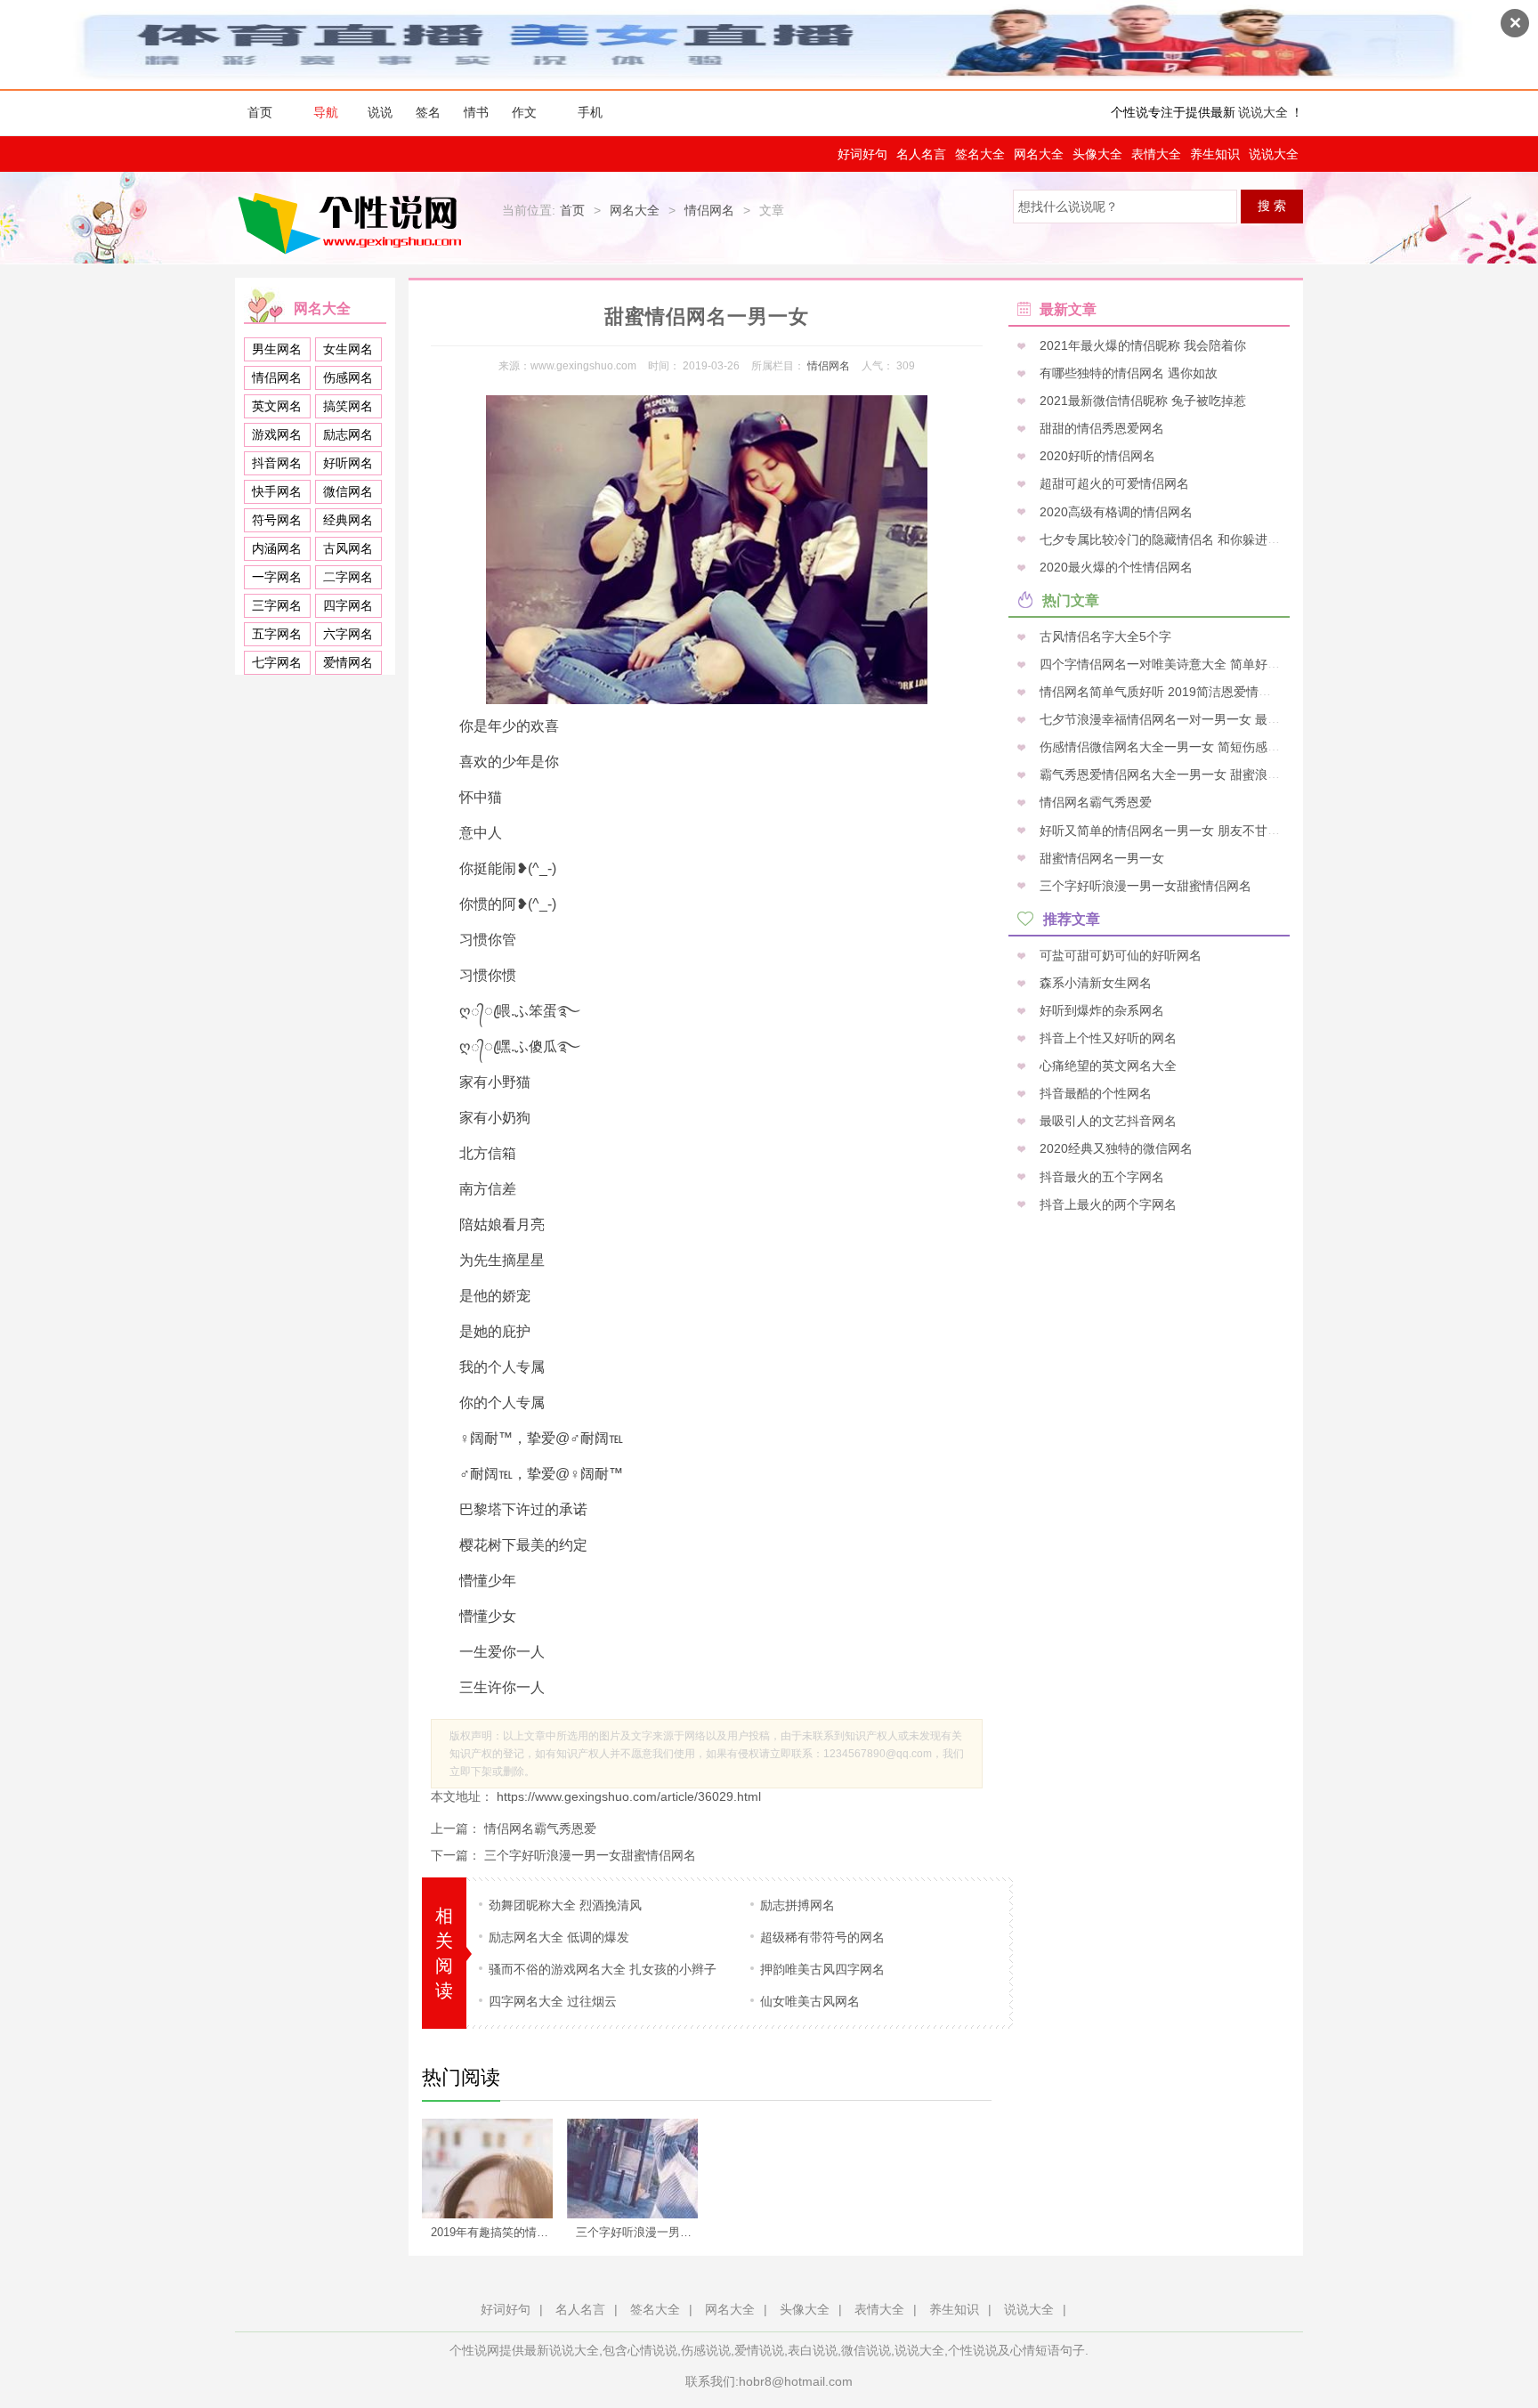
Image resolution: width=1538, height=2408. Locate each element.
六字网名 (348, 634)
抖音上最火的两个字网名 (1106, 1204)
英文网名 (277, 406)
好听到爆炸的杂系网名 (1100, 1009)
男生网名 (277, 349)
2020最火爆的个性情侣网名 (1114, 566)
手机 (590, 113)
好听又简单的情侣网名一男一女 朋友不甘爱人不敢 (1177, 830)
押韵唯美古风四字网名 (822, 1969)
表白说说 (813, 2350)
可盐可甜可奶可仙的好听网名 (1119, 954)
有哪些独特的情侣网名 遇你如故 (1127, 373)
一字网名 (277, 577)
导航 (326, 113)
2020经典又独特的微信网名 (1114, 1148)
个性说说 (973, 2350)
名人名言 (921, 154)
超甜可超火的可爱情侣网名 (1113, 483)
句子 (1073, 2350)
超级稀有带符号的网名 (822, 1937)
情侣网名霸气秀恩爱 (540, 1828)
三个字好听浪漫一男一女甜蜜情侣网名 (590, 1855)
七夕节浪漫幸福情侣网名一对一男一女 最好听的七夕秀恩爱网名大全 (1226, 719)
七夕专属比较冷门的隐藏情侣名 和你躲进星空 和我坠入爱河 (1203, 539)
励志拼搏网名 (797, 1905)
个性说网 (354, 223)
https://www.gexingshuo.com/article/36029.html (627, 1796)
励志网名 (348, 434)
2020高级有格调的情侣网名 (1114, 511)
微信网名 (348, 491)
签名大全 (980, 154)
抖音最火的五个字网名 (1100, 1176)
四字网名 (348, 605)
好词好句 (862, 154)
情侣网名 (709, 210)
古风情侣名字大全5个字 (1104, 636)
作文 (524, 113)
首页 (260, 113)
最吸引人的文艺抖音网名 (1106, 1121)
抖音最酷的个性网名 (1094, 1093)
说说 (380, 113)
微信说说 (866, 2350)
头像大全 (1097, 154)
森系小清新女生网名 (1094, 982)
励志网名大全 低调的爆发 (559, 1937)
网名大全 (1039, 154)
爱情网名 (348, 662)
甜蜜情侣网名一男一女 (1100, 857)
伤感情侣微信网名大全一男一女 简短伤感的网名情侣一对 (1195, 747)
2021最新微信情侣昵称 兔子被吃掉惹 (1141, 401)
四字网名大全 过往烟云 (553, 2001)
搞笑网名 (348, 406)
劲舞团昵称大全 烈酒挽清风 (565, 1905)
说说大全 (1263, 113)
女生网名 (348, 349)
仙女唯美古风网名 (810, 2001)
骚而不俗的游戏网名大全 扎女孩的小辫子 (603, 1969)
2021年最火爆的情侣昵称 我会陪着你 (1141, 345)
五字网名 (277, 634)
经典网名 (348, 520)
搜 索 (1272, 206)
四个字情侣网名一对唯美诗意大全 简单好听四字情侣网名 (1195, 663)
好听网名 (348, 463)
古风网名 (348, 548)
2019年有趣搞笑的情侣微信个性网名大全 (498, 2232)
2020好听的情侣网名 (1096, 456)
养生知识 (1215, 154)
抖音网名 (277, 463)
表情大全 (1156, 154)
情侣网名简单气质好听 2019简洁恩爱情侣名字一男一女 (1191, 692)
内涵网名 (277, 548)
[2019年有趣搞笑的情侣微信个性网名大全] (487, 2169)
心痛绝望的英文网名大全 (1106, 1066)
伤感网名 (348, 377)
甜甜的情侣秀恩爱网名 (1100, 428)
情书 (476, 113)
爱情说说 (759, 2350)
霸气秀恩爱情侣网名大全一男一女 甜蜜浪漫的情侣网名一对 (1202, 774)
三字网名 (277, 605)
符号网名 (277, 520)
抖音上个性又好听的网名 (1106, 1038)
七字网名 (277, 662)
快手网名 (277, 491)
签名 (428, 113)
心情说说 (652, 2350)
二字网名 (348, 577)
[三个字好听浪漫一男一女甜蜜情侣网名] (632, 2169)
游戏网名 (277, 434)
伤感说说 (706, 2350)
